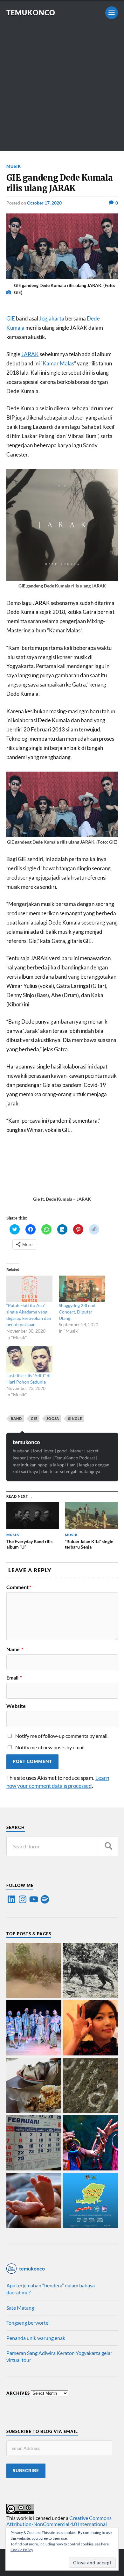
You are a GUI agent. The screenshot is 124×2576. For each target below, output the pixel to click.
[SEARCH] (108, 1846)
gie (34, 1418)
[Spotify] (45, 1899)
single (75, 1418)
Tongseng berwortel (28, 2323)
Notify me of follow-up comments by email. (62, 1736)
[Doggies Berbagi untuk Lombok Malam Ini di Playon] (90, 2201)
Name (15, 1649)
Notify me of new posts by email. (50, 1747)
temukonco (26, 1442)
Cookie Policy (22, 2550)
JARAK (30, 354)
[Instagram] (23, 1899)
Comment (19, 1587)
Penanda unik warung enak (36, 2338)
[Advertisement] (62, 89)
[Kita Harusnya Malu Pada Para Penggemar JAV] (90, 2029)
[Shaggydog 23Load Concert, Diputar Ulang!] (82, 1289)
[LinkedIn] (11, 1899)
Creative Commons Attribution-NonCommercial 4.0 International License (59, 2524)
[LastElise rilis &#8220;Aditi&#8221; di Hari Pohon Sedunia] (30, 1359)
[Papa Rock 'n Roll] (34, 2201)
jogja (53, 1418)
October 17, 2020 (44, 203)
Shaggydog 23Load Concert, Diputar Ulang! (77, 1312)
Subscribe (26, 2471)
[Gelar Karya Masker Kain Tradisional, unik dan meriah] (34, 2029)
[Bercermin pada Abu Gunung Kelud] (34, 1971)
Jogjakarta (52, 318)
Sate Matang (20, 2308)
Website (16, 1706)
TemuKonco (31, 13)
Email (14, 1678)
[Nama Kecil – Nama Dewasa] (90, 2086)
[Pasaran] (34, 2144)
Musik (14, 166)
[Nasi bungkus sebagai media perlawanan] (34, 2086)
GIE (11, 318)
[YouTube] (34, 1899)
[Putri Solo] (90, 1971)
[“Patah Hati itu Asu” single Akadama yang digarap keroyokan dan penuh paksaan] (30, 1289)
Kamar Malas (58, 363)
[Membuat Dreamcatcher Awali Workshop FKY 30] (90, 2144)
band (16, 1418)
